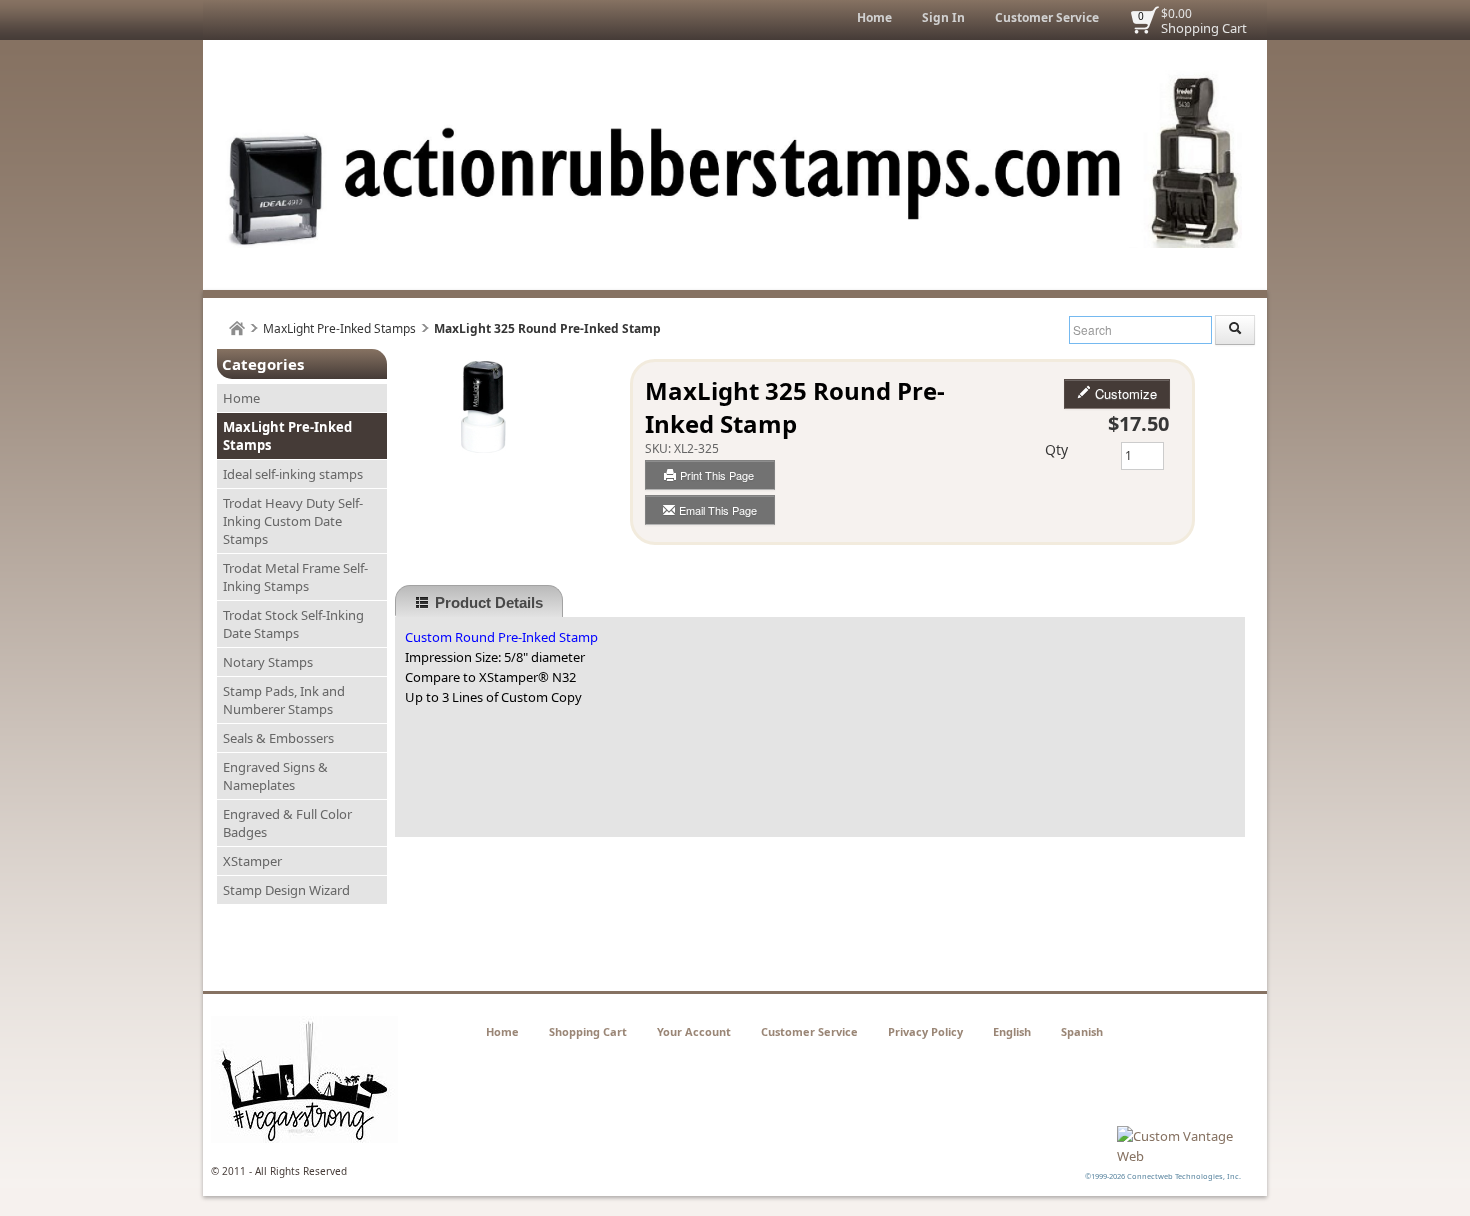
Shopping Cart (1204, 28)
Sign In (943, 17)
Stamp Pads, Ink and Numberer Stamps (284, 700)
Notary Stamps (268, 662)
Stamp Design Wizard (286, 890)
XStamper (252, 861)
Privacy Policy (925, 1031)
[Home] (237, 328)
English (1012, 1031)
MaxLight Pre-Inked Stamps (339, 328)
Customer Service (1047, 17)
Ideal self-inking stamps (293, 474)
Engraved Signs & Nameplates (275, 776)
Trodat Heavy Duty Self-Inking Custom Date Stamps (293, 521)
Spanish (1082, 1031)
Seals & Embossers (278, 738)
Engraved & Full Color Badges (287, 823)
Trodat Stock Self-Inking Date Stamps (293, 624)
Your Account (694, 1031)
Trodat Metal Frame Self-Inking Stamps (295, 577)
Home (874, 17)
